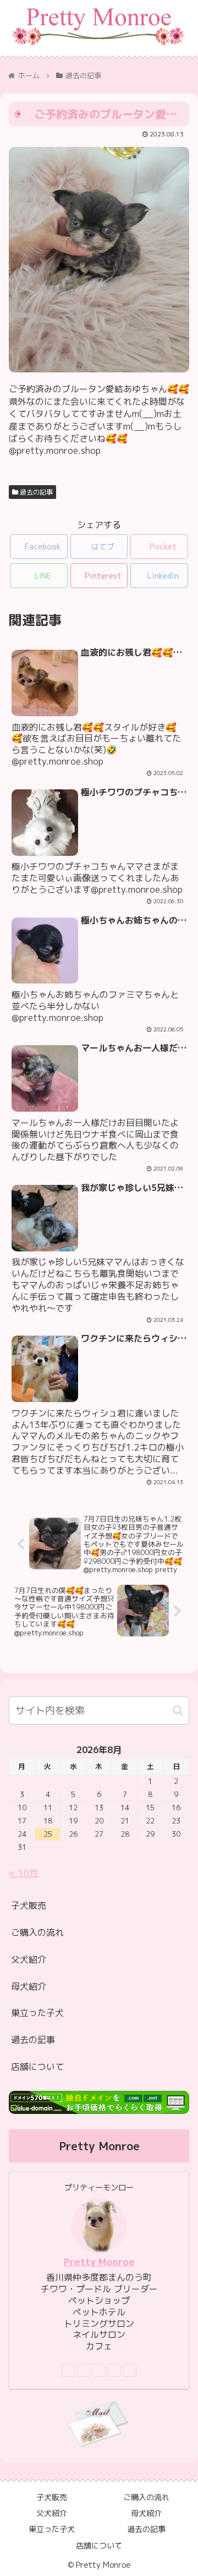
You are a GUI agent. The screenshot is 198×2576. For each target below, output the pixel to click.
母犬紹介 (29, 1986)
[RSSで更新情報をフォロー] (130, 2370)
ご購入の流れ (37, 1932)
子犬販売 (29, 1905)
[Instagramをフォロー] (99, 2370)
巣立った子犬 (37, 2013)
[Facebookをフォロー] (84, 2370)
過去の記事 (35, 492)
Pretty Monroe (99, 2262)
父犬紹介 (29, 1959)
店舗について (37, 2067)
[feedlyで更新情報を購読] (114, 2370)
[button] (178, 1710)
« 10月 (23, 1873)
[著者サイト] (68, 2370)
